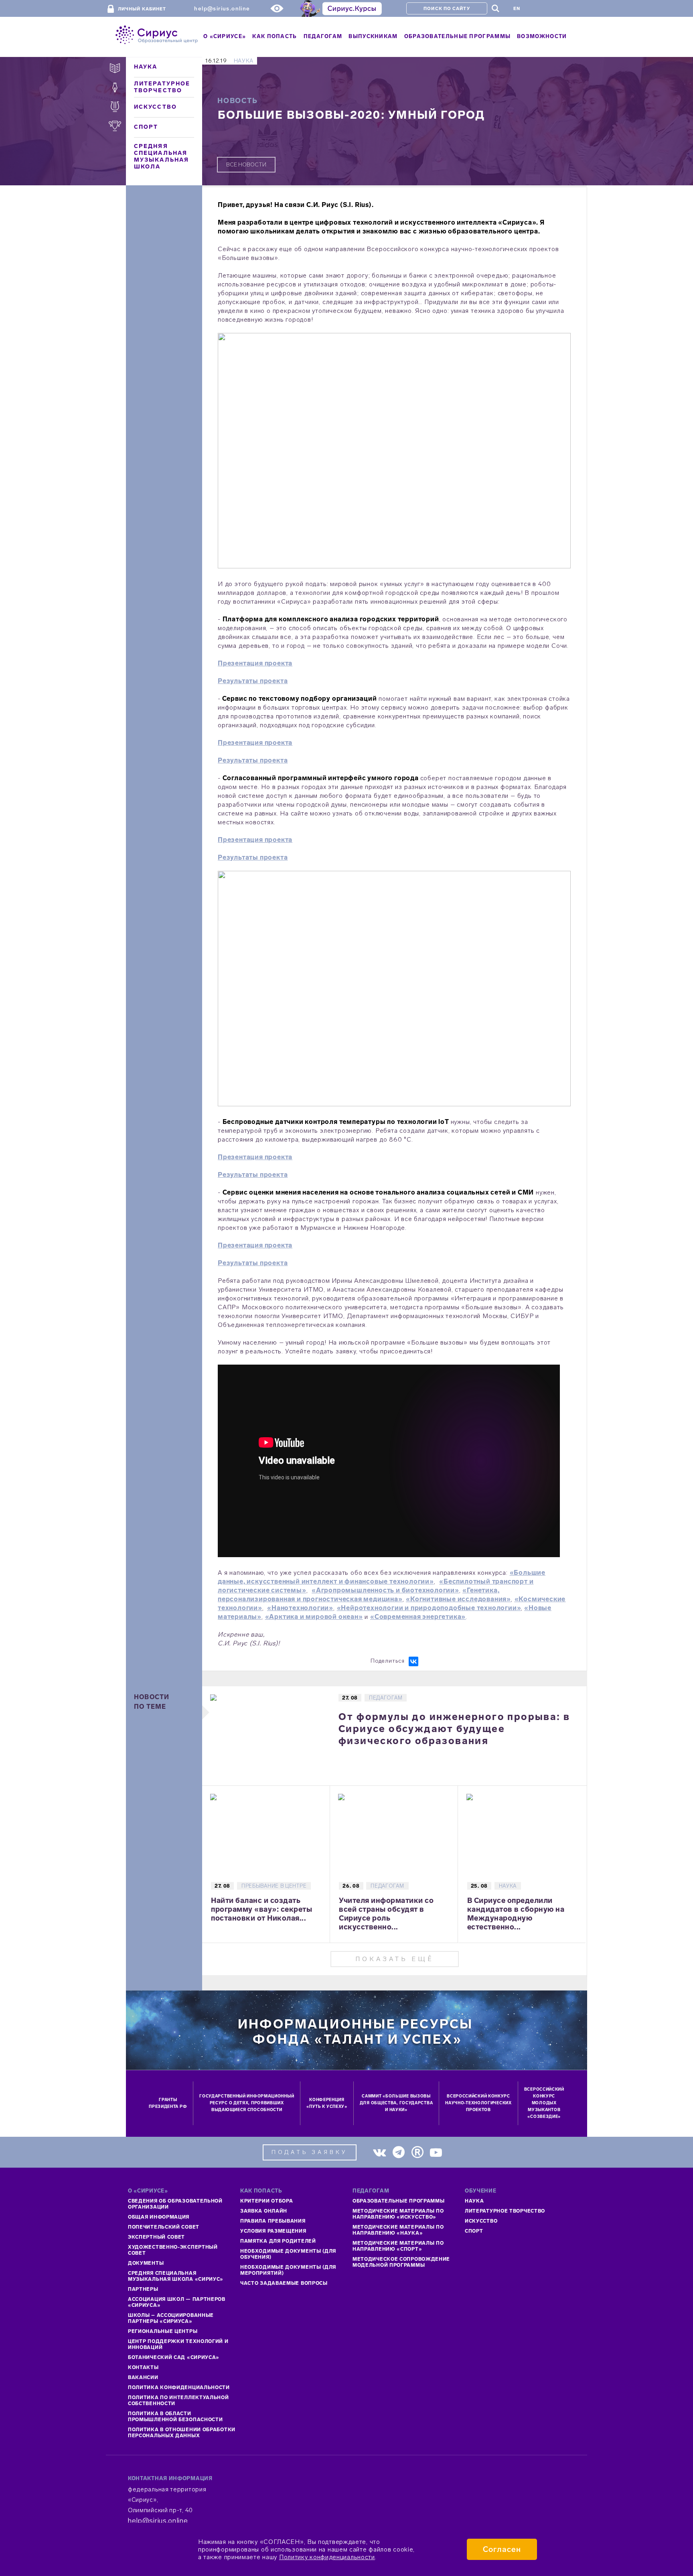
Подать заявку (310, 2152)
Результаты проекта (253, 681)
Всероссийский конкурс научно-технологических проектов (478, 2103)
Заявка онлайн (264, 2211)
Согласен (502, 2549)
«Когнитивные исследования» (458, 1599)
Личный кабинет (142, 9)
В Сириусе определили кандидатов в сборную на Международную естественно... (516, 1914)
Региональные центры (163, 2331)
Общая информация (159, 2217)
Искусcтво (481, 2221)
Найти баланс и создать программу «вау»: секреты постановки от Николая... (261, 1909)
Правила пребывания (273, 2221)
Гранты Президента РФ (168, 2103)
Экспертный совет (156, 2237)
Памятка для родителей (278, 2241)
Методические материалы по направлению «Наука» (398, 2230)
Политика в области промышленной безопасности (175, 2417)
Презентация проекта (255, 663)
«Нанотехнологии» (300, 1608)
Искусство (155, 107)
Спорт (146, 127)
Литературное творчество (162, 87)
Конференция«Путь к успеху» (327, 2103)
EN (517, 9)
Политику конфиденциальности (327, 2557)
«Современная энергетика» (418, 1617)
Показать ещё (395, 1959)
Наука (146, 67)
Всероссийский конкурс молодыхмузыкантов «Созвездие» (544, 2103)
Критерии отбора (267, 2201)
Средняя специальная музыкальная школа (161, 156)
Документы (146, 2263)
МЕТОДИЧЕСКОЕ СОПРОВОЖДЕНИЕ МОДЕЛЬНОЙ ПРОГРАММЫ (401, 2262)
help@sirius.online (222, 9)
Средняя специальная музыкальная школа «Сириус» (176, 2276)
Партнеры (143, 2289)
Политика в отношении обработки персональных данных (182, 2433)
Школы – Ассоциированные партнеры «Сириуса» (171, 2318)
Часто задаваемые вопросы (284, 2283)
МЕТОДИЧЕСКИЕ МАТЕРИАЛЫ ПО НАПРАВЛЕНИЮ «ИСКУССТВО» (398, 2214)
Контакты (143, 2367)
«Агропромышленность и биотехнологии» (385, 1590)
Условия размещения (273, 2231)
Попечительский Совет (164, 2227)
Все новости (246, 165)
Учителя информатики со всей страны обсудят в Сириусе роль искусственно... (386, 1914)
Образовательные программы (399, 2201)
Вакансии (143, 2377)
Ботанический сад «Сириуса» (174, 2357)
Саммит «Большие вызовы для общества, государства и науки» (396, 2103)
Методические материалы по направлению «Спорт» (398, 2246)
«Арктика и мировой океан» (314, 1617)
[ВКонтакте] (413, 1661)
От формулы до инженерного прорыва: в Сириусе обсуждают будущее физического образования (454, 1729)
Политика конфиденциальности (179, 2387)
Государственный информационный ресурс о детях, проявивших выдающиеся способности (247, 2103)
